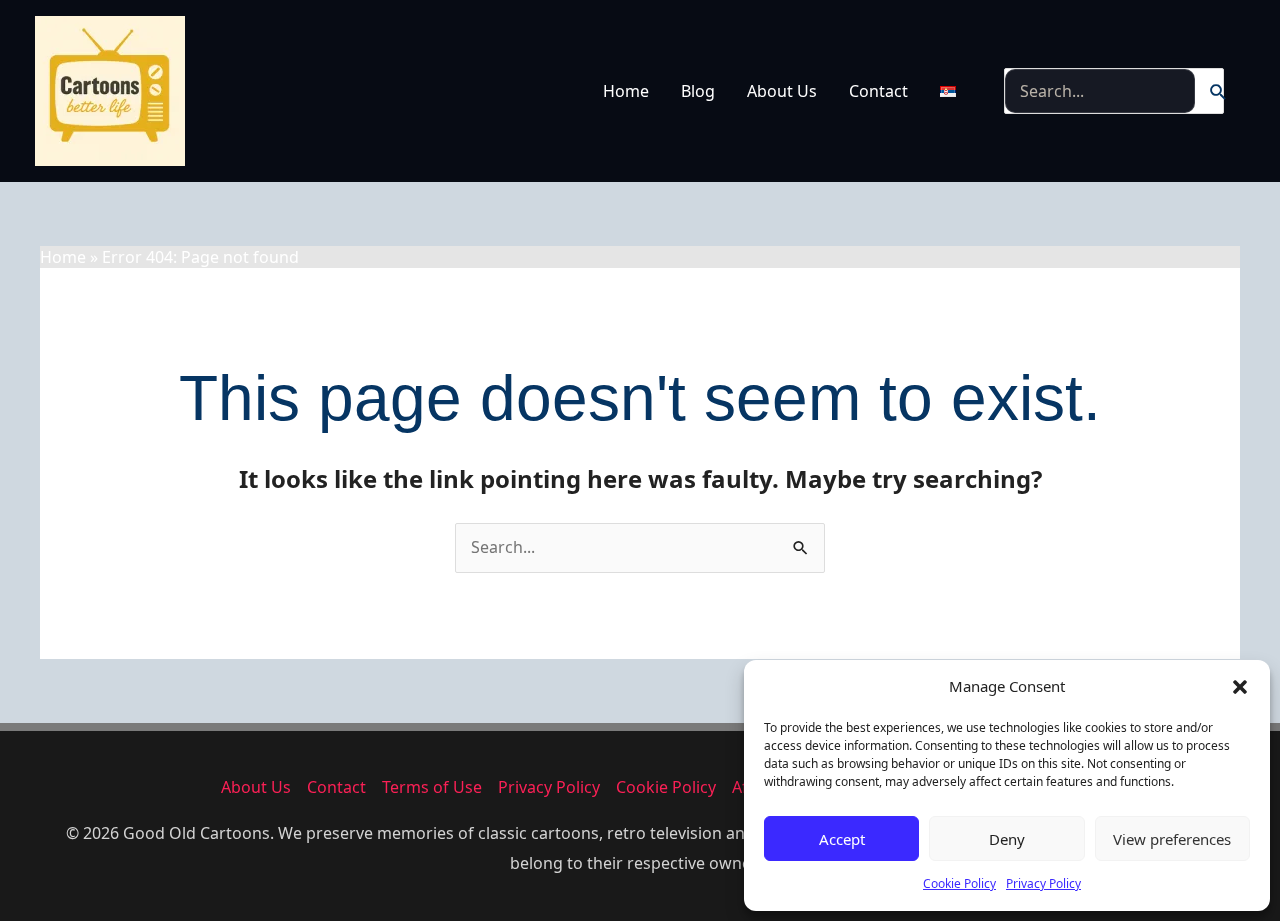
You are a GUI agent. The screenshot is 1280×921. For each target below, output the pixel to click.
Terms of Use (432, 787)
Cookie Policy (959, 883)
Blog (698, 91)
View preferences (1172, 839)
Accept (842, 839)
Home (626, 91)
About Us (782, 91)
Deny (1007, 839)
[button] (1240, 687)
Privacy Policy (1043, 883)
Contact (878, 91)
